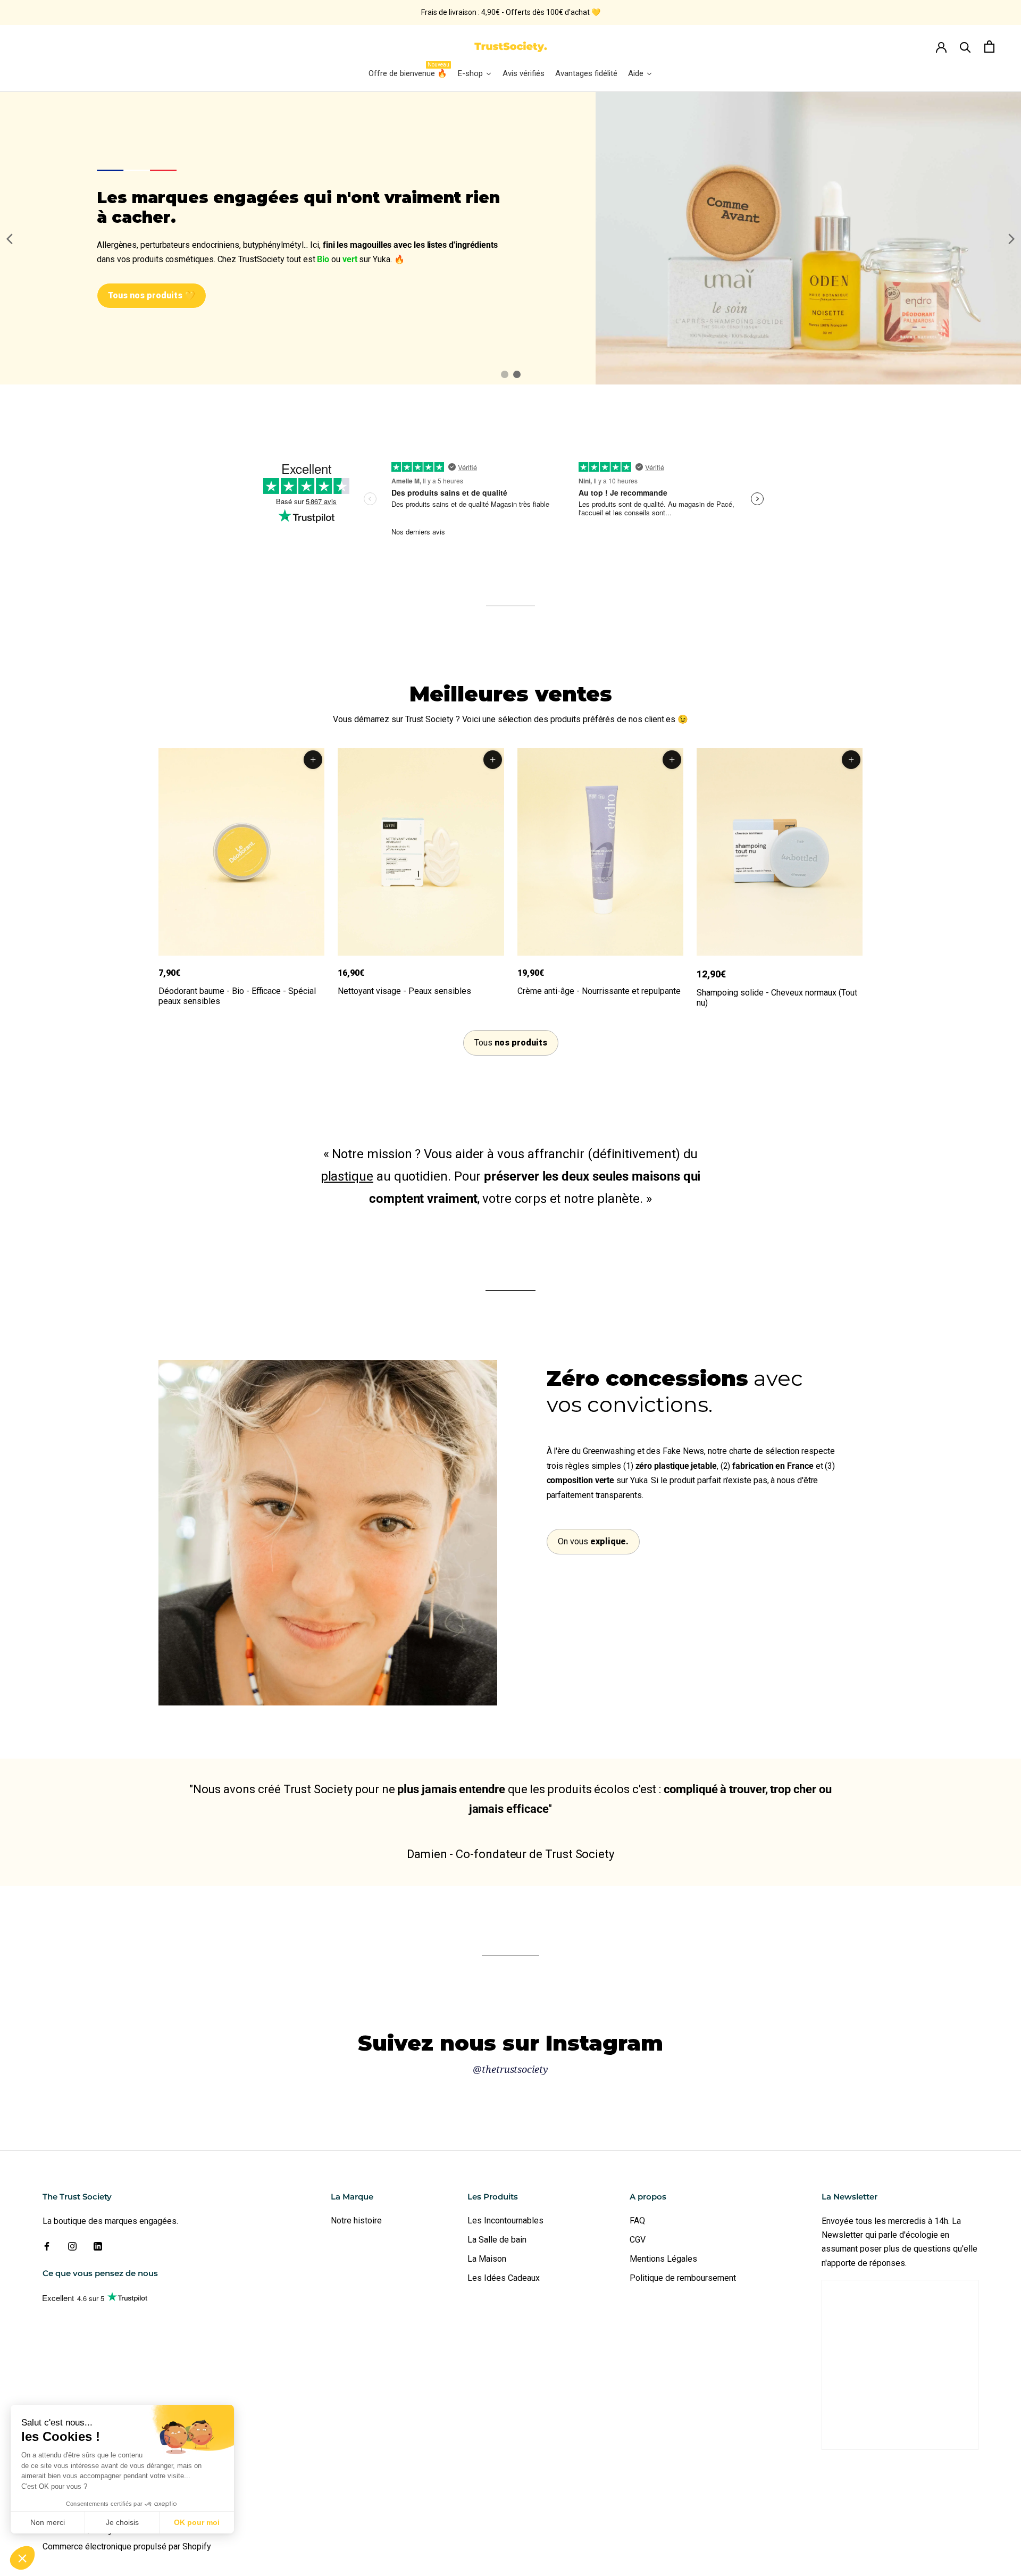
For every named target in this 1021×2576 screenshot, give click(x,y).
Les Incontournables (505, 2220)
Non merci (48, 2522)
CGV (638, 2240)
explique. (593, 1541)
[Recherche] (965, 47)
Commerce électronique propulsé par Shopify (127, 2546)
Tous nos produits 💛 (152, 295)
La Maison (487, 2259)
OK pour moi (197, 2522)
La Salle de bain (497, 2240)
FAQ (637, 2220)
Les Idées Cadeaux (504, 2278)
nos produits (511, 1043)
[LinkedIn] (98, 2246)
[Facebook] (47, 2246)
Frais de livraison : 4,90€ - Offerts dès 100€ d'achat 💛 (511, 12)
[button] (22, 2558)
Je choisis (122, 2522)
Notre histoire (356, 2220)
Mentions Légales (663, 2259)
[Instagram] (72, 2246)
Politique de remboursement (683, 2278)
